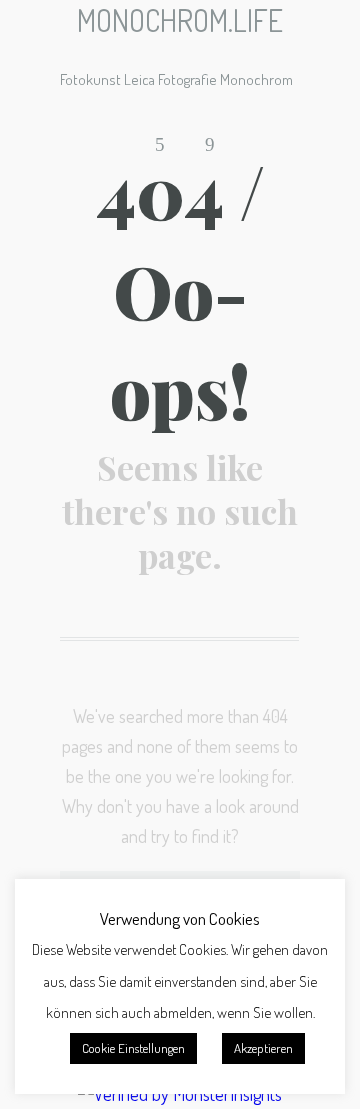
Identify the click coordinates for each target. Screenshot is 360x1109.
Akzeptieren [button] (263, 1048)
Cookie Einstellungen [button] (133, 1048)
